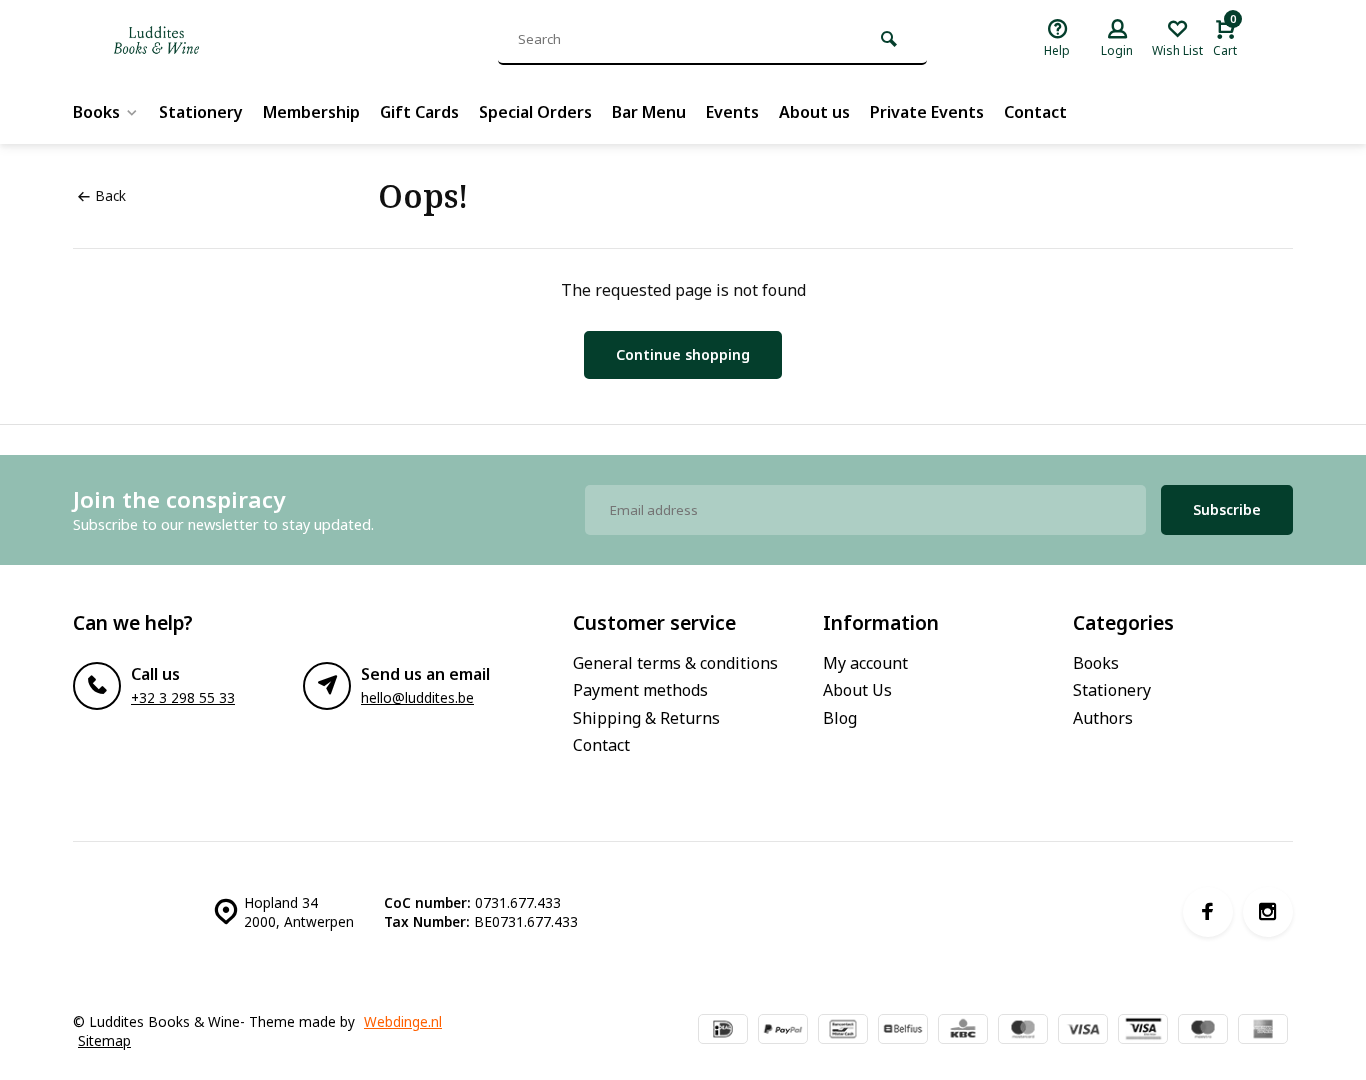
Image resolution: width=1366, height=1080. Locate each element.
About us (814, 112)
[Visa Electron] (1143, 1031)
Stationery (201, 112)
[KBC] (963, 1031)
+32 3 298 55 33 (183, 697)
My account (865, 663)
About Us (857, 690)
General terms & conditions (675, 663)
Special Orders (535, 112)
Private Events (927, 112)
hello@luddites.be (417, 697)
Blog (840, 718)
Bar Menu (649, 112)
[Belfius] (903, 1031)
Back (110, 195)
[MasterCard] (1023, 1031)
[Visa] (1083, 1031)
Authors (1103, 718)
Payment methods (640, 690)
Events (732, 112)
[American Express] (1263, 1031)
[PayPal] (783, 1031)
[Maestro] (1203, 1031)
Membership (311, 112)
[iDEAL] (723, 1031)
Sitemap (104, 1040)
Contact (1035, 112)
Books (96, 112)
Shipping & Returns (646, 718)
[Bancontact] (843, 1031)
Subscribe (1227, 509)
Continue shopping (683, 354)
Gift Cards (419, 112)
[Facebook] (1208, 912)
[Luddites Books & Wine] (223, 40)
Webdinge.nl (403, 1021)
